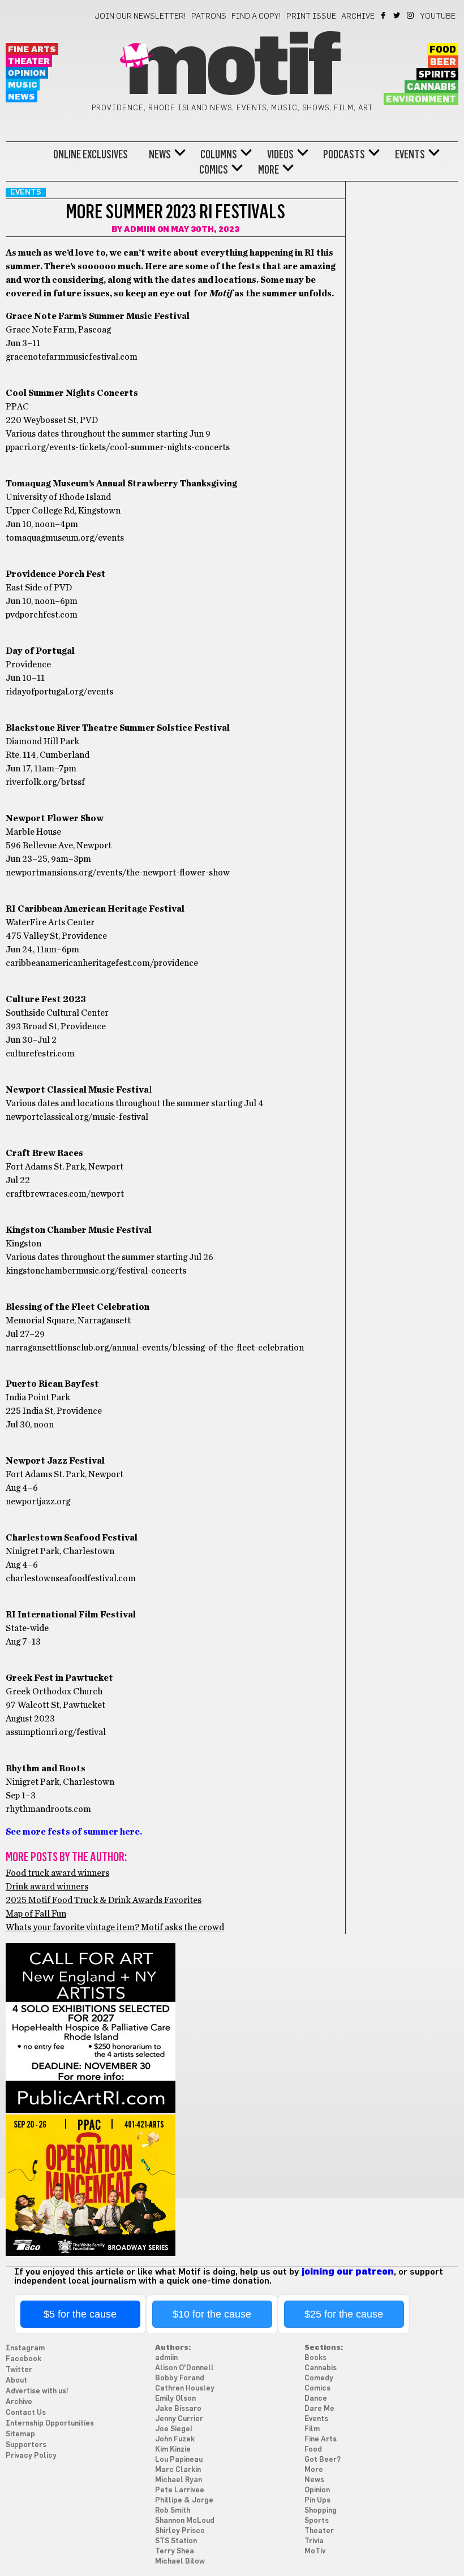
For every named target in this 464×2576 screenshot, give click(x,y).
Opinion (27, 73)
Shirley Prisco (180, 2531)
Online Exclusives (91, 154)
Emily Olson (175, 2399)
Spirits (437, 75)
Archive (358, 16)
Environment (421, 100)
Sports (317, 2521)
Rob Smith (173, 2511)
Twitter (398, 15)
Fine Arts (32, 49)
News (22, 97)
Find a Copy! (256, 16)
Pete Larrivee (180, 2490)
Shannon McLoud (185, 2521)
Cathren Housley (185, 2389)
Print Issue (311, 16)
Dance (316, 2399)
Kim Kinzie (173, 2450)
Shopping (321, 2511)
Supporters (26, 2445)
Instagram (411, 15)
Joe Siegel (174, 2429)
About (16, 2381)
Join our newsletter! (140, 16)
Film (312, 2429)
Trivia (314, 2541)
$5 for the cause (80, 2314)
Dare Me (319, 2409)
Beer (443, 62)
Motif (232, 68)
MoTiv (315, 2551)
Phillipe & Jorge (184, 2501)
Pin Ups (317, 2501)
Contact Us (26, 2413)
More (268, 170)
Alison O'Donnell (184, 2368)
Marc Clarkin (178, 2470)
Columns (219, 154)
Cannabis (431, 87)
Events (410, 154)
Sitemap (20, 2434)
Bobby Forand (180, 2378)
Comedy (319, 2378)
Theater (29, 61)
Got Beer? (323, 2460)
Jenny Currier (179, 2419)
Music (23, 85)
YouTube (438, 16)
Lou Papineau (179, 2460)
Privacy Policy (31, 2456)
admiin (140, 230)
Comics (214, 170)
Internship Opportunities (50, 2424)
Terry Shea (175, 2551)
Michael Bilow (180, 2562)
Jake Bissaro (178, 2409)
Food (443, 50)
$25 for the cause (344, 2314)
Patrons (209, 16)
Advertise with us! (37, 2391)
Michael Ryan (179, 2480)
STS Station (176, 2541)
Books (315, 2358)
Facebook (384, 15)
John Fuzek (175, 2439)
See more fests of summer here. (74, 1832)
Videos (280, 154)
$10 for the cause (212, 2314)
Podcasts (344, 154)
